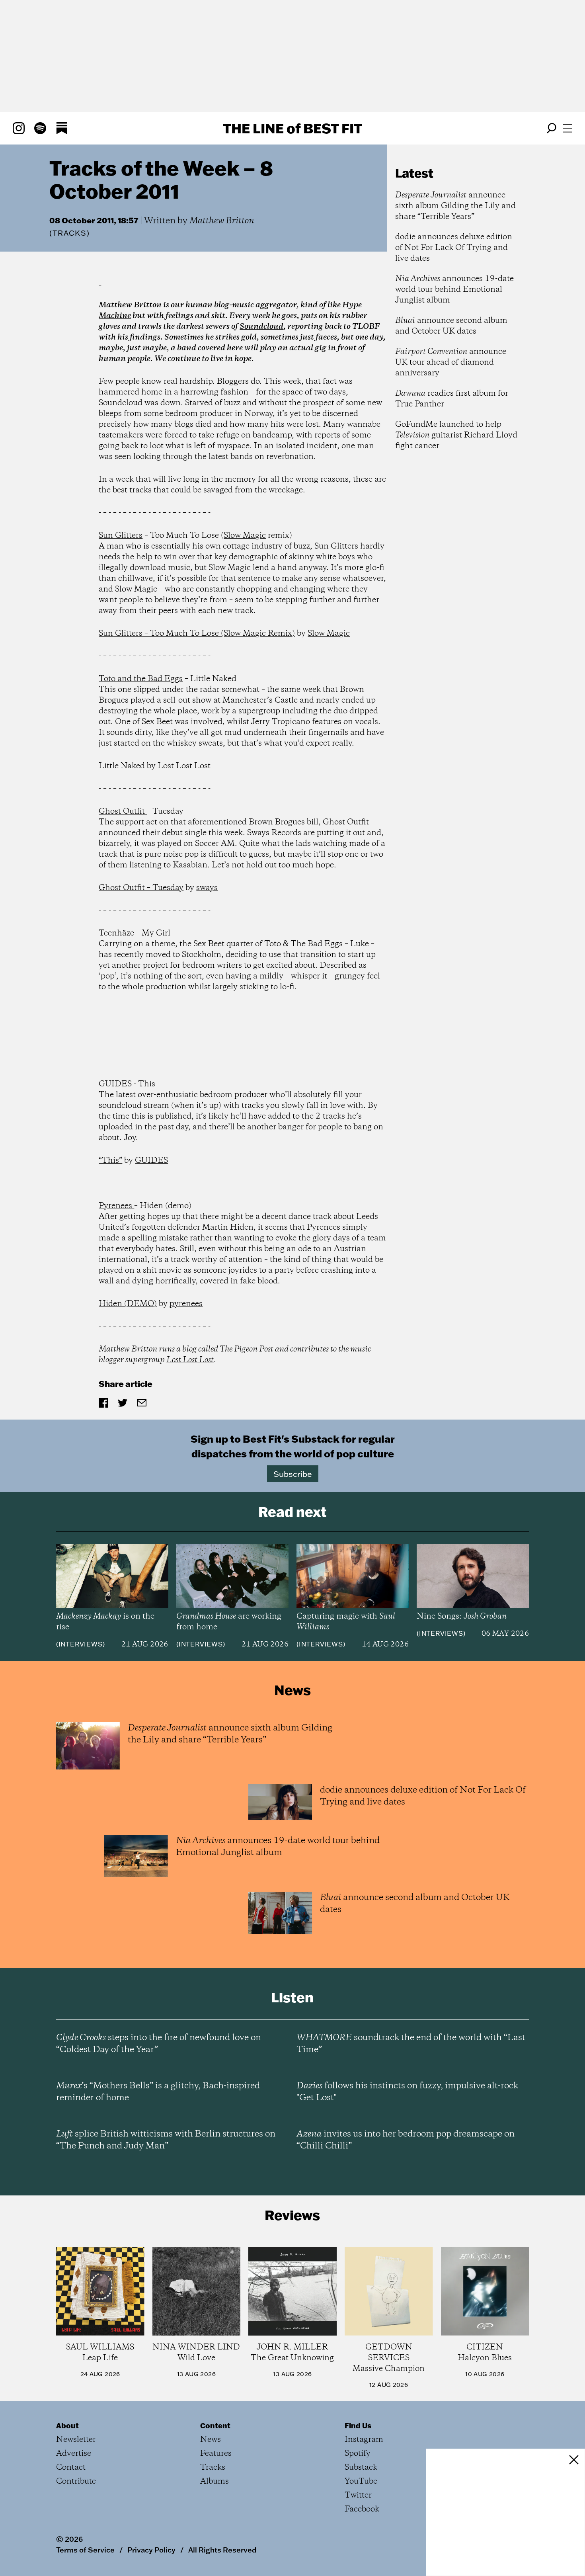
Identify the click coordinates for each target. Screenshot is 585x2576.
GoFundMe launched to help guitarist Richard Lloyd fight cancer (456, 435)
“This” (110, 1161)
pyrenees (186, 1304)
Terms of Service (85, 2550)
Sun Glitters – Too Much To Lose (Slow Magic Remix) (197, 634)
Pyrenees (116, 1206)
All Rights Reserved (222, 2550)
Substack (361, 2468)
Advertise (74, 2454)
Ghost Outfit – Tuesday (141, 888)
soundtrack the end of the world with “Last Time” (411, 2044)
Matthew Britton (222, 221)
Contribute (76, 2481)
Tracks (70, 233)
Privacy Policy (151, 2550)
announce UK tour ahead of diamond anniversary (451, 362)
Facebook (362, 2509)
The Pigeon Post (247, 1349)
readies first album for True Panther (452, 399)
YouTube (361, 2481)
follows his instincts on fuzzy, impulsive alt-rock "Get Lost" (407, 2092)
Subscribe (293, 1474)
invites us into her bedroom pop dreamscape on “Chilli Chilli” (406, 2140)
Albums (214, 2481)
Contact (71, 2468)
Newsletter (76, 2440)
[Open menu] (567, 128)
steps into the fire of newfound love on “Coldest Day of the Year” (159, 2044)
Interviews (81, 1644)
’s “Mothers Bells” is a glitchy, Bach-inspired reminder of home (158, 2092)
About (67, 2426)
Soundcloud (261, 327)
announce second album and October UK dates (451, 326)
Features (216, 2454)
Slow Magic (245, 536)
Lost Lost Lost (184, 766)
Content (215, 2426)
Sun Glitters (121, 536)
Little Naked (122, 766)
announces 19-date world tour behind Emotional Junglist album (454, 290)
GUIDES (115, 1084)
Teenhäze (116, 933)
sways (207, 888)
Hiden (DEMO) (128, 1304)
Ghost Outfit (123, 811)
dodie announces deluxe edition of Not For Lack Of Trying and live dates (454, 248)
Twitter (358, 2495)
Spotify (358, 2454)
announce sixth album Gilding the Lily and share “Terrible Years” (455, 206)
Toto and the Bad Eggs (141, 679)
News (211, 2440)
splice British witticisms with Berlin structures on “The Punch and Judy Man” (166, 2140)
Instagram (364, 2440)
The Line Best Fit (292, 128)
